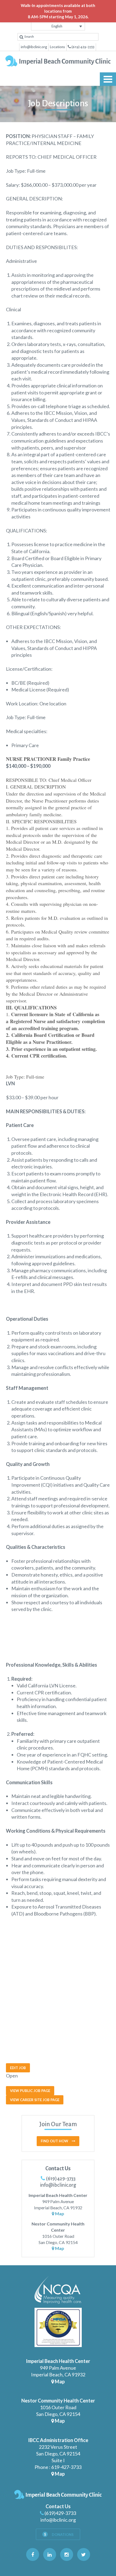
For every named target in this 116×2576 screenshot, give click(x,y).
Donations (62, 2535)
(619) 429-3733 (83, 47)
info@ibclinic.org (34, 47)
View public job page (30, 2091)
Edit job (18, 2068)
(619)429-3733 (60, 2179)
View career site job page (35, 2100)
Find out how (55, 2141)
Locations (57, 47)
